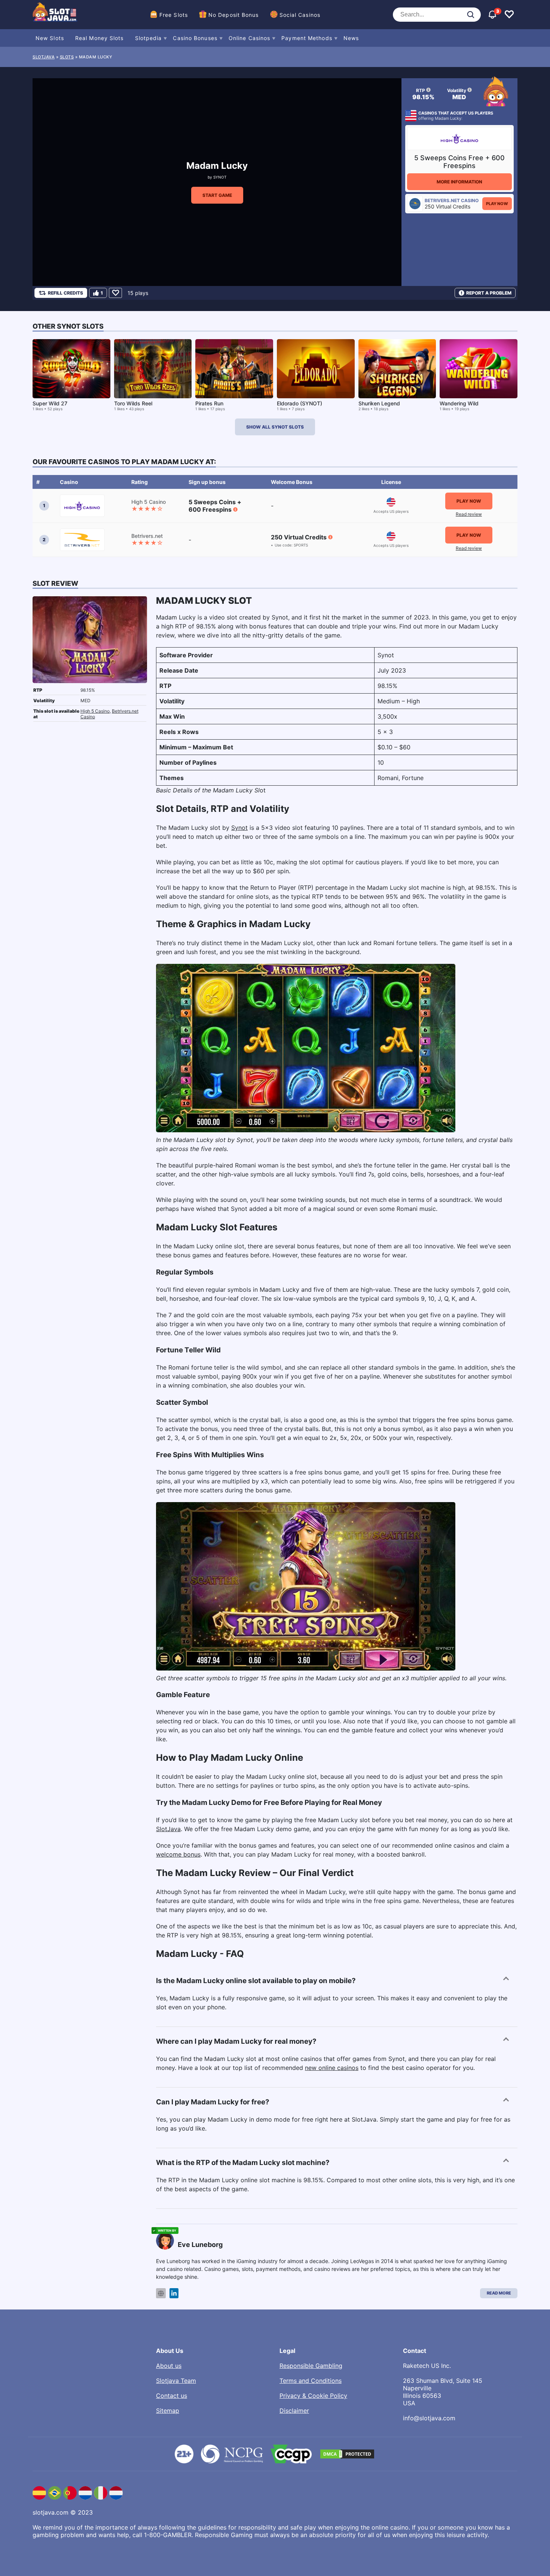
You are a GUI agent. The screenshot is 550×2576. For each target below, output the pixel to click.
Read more (499, 2293)
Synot (239, 828)
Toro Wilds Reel (133, 403)
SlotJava (168, 1829)
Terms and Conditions (311, 2381)
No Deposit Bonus (234, 15)
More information (459, 182)
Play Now (497, 204)
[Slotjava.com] (55, 15)
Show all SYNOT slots (275, 427)
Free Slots (174, 15)
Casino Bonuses (195, 38)
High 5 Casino (95, 711)
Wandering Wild (459, 403)
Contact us (172, 2396)
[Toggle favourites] (509, 15)
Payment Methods (307, 38)
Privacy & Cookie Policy (313, 2396)
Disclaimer (294, 2411)
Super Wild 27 (50, 403)
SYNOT (220, 177)
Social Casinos (300, 15)
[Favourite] (115, 293)
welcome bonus (178, 1854)
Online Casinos (249, 38)
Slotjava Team (176, 2381)
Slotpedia (149, 38)
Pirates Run (209, 403)
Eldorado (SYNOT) (300, 403)
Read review (469, 514)
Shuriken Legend (379, 403)
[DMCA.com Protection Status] (347, 2454)
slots (67, 57)
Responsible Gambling (311, 2366)
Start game (217, 195)
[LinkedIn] (174, 2293)
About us (169, 2366)
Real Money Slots (100, 38)
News (351, 38)
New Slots (50, 38)
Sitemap (168, 2411)
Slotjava (44, 57)
